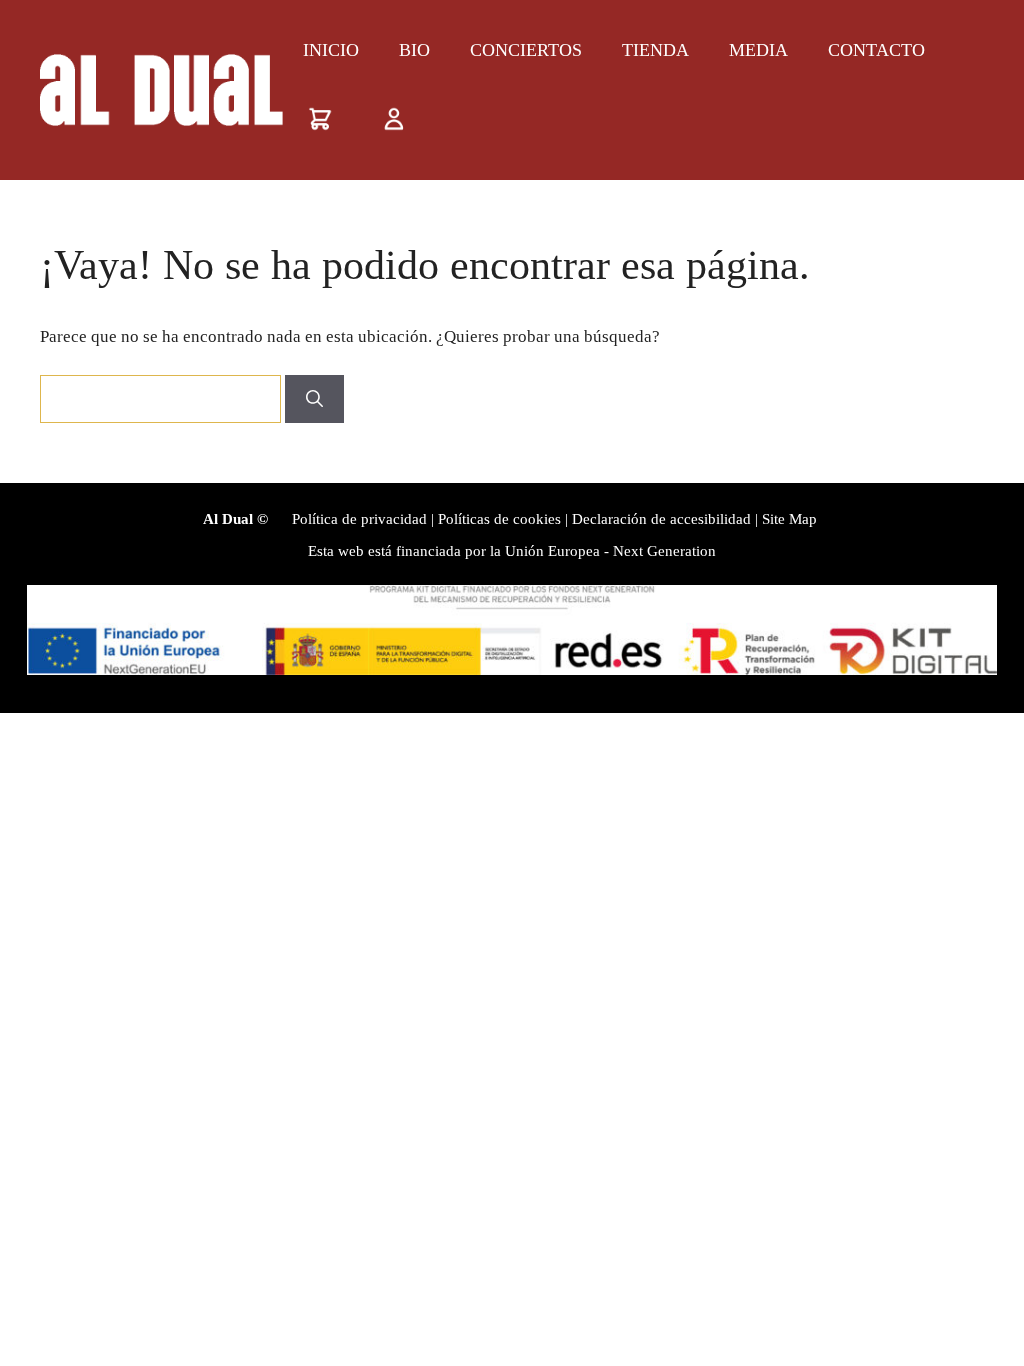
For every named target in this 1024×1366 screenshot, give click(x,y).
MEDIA (758, 50)
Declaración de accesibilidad (661, 519)
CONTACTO (876, 50)
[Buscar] (314, 399)
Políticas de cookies (499, 519)
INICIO (331, 50)
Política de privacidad (359, 519)
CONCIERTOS (526, 50)
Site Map (789, 519)
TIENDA (655, 50)
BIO (414, 50)
